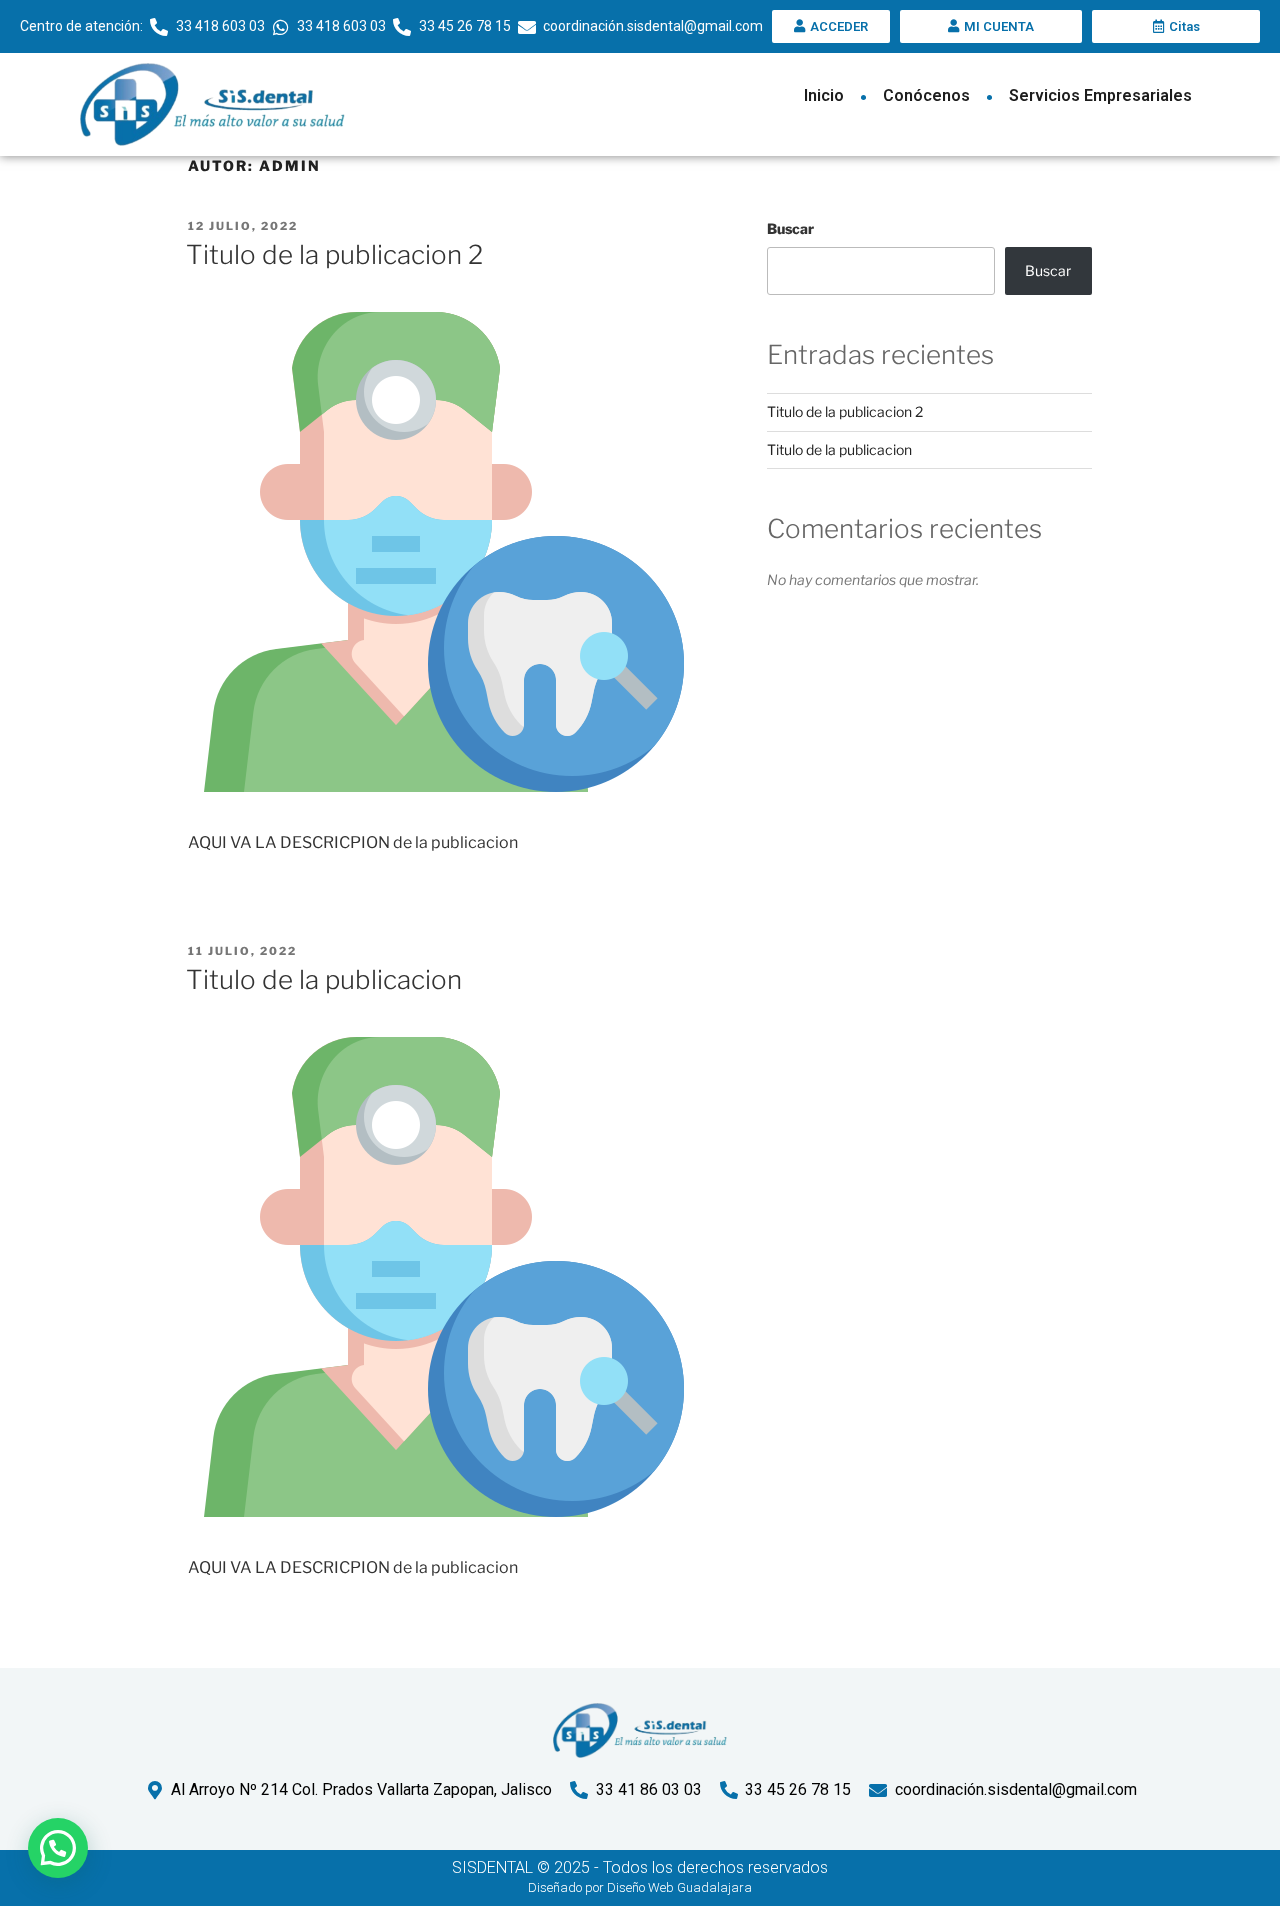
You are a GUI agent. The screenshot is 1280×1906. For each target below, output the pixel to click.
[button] (58, 1848)
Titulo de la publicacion (324, 979)
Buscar (790, 228)
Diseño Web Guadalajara (679, 1887)
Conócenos (926, 95)
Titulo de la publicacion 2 (334, 254)
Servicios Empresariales (1100, 95)
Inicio (824, 95)
